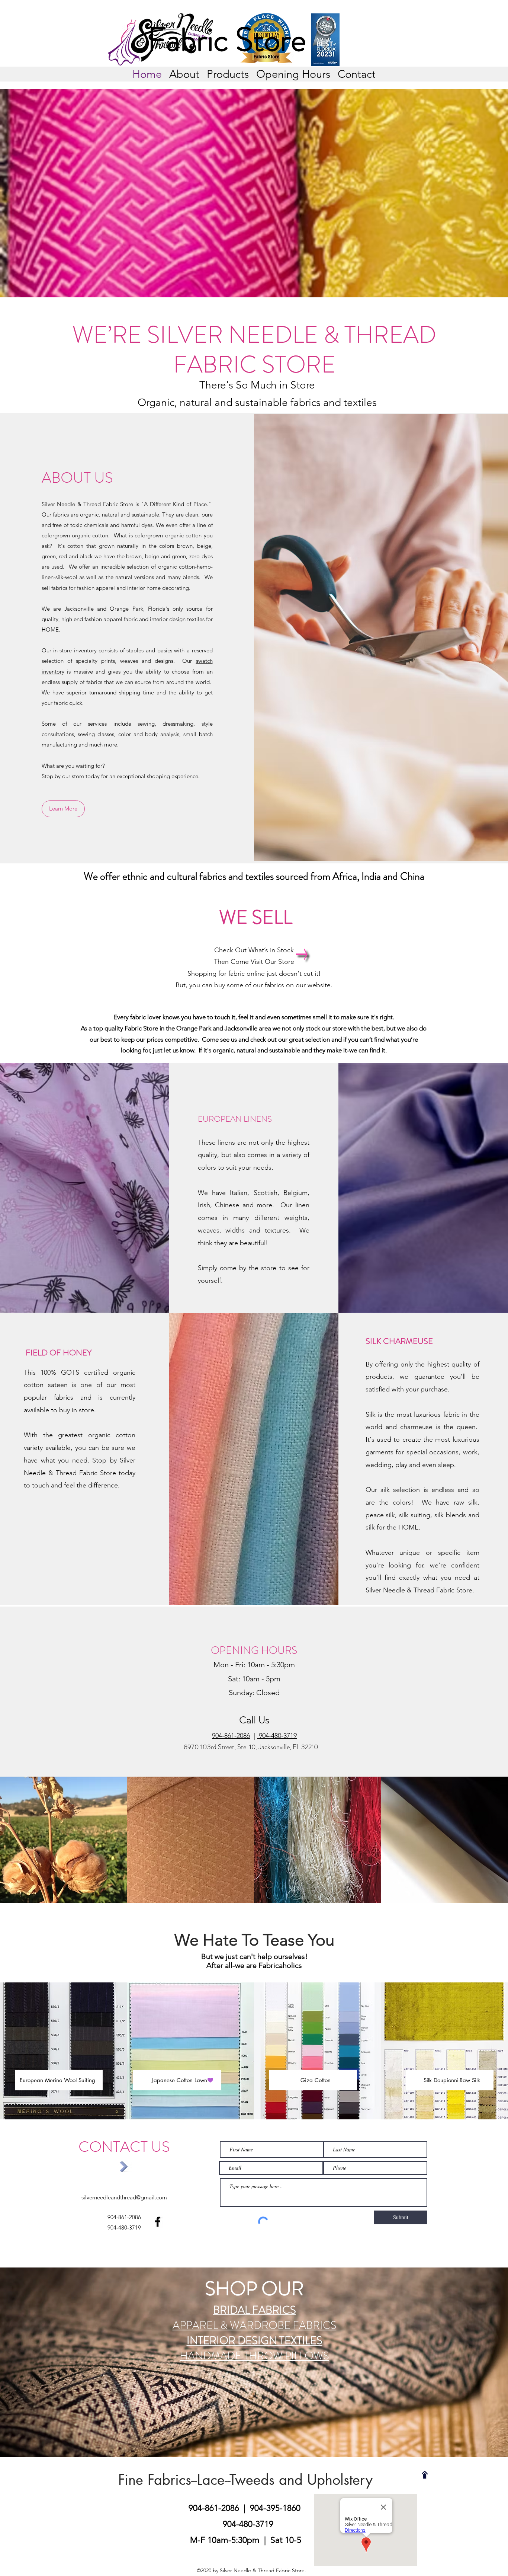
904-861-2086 (215, 2508)
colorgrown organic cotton (75, 535)
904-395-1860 (276, 2508)
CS (330, 2325)
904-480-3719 (277, 1736)
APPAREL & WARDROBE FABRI (248, 2325)
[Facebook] (158, 2222)
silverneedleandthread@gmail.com (124, 2197)
